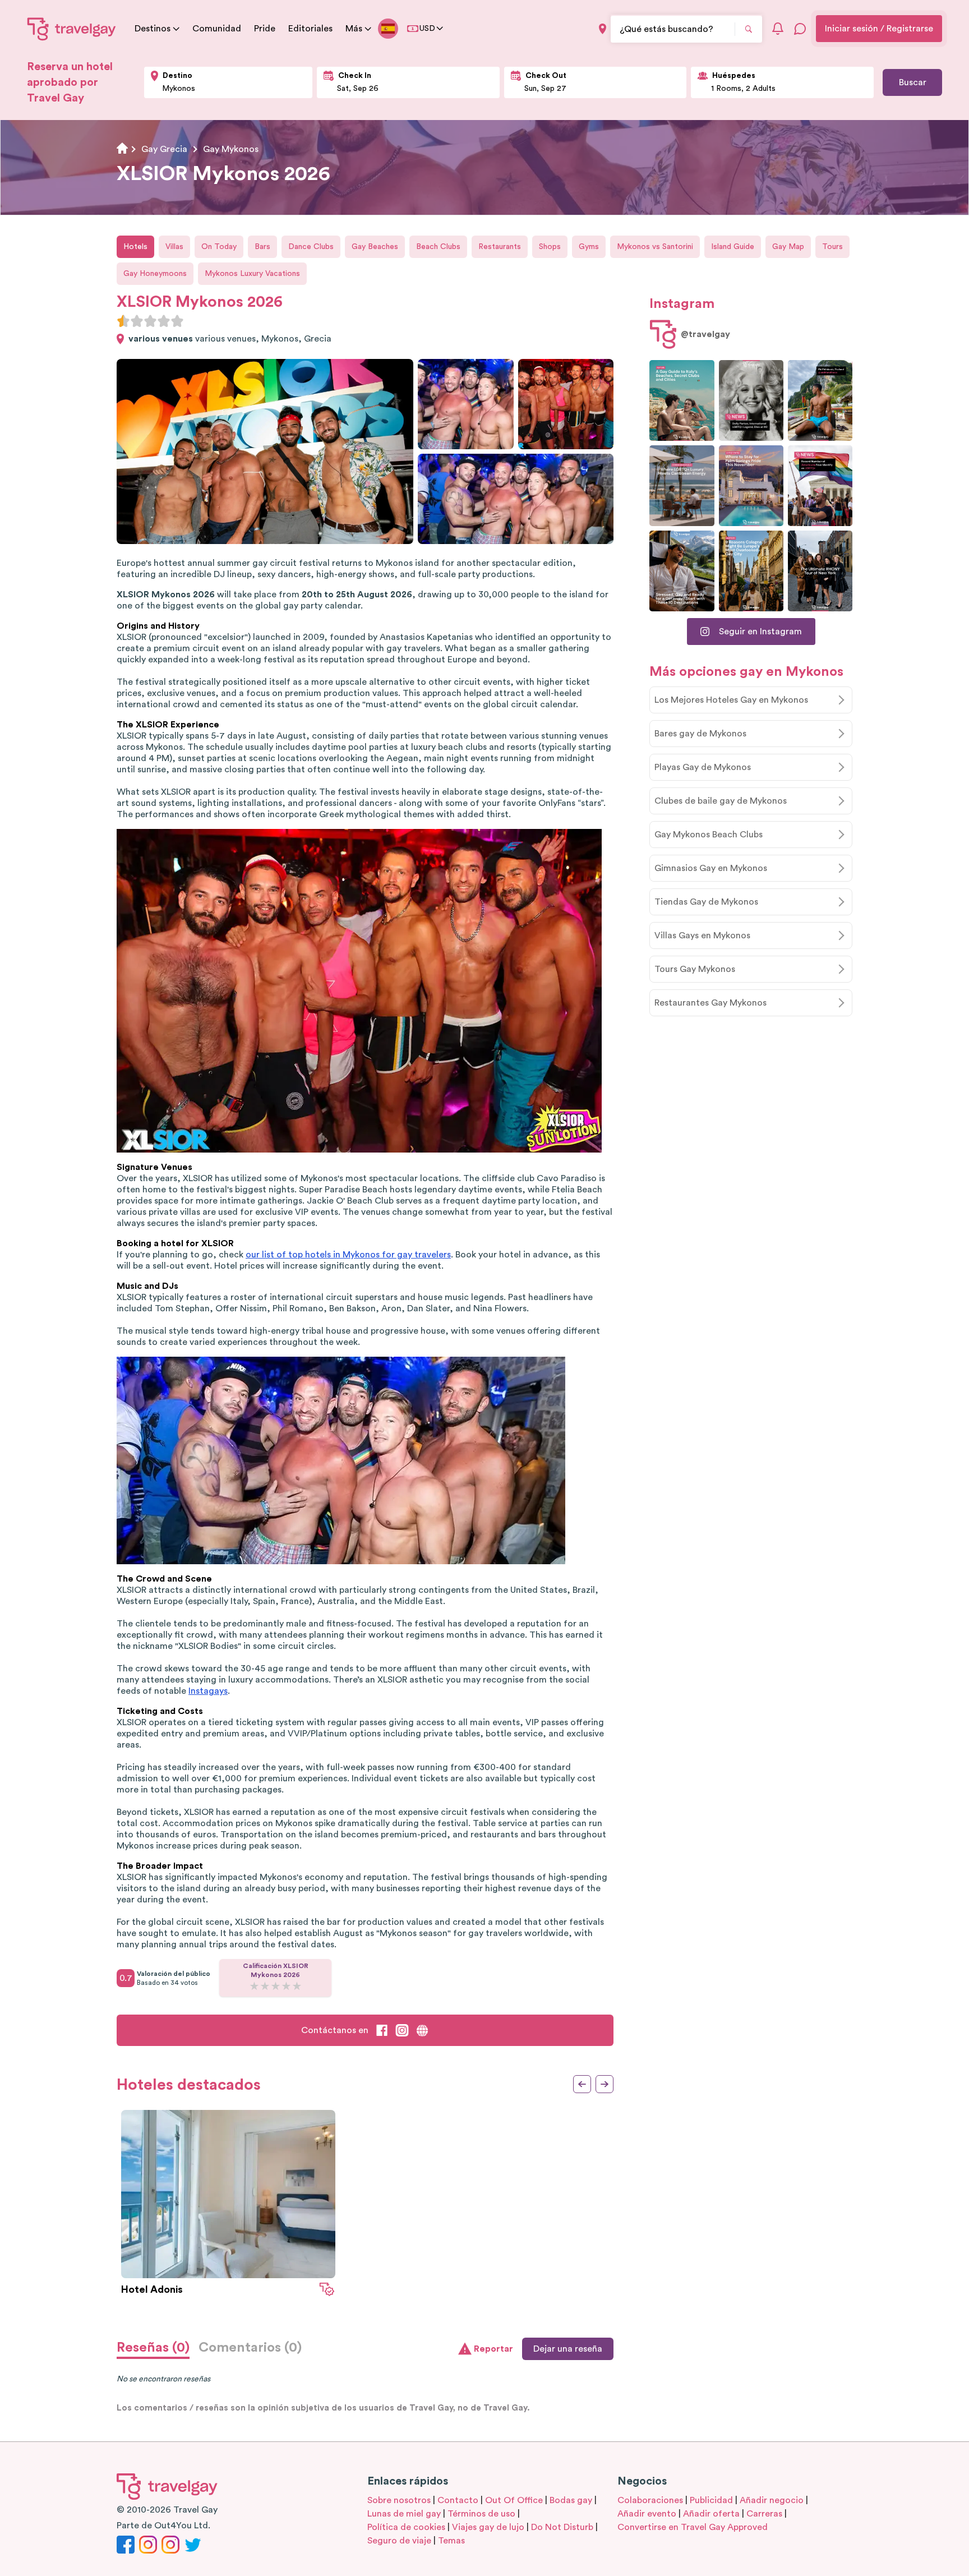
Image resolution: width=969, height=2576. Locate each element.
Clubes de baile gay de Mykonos (721, 801)
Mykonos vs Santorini (655, 247)
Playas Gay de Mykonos (703, 767)
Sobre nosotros (399, 2500)
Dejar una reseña (568, 2349)
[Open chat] (800, 29)
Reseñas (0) (153, 2348)
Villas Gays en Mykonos (702, 936)
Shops (550, 247)
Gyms (589, 247)
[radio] (123, 321)
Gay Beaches (375, 247)
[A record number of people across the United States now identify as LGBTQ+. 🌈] (820, 486)
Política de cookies (406, 2527)
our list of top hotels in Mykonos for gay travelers (348, 1255)
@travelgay (705, 334)
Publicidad (711, 2500)
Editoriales (310, 29)
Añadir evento (647, 2514)
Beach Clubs (438, 247)
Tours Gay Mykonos (695, 969)
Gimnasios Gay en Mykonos (711, 868)
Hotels (135, 247)
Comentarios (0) (250, 2348)
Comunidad (217, 29)
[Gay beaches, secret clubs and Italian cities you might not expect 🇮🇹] (682, 400)
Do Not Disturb (562, 2527)
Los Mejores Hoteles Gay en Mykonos (731, 700)
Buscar (913, 82)
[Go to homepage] (72, 29)
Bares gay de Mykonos (700, 734)
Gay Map (788, 247)
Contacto (458, 2500)
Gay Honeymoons (155, 274)
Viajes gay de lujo (488, 2527)
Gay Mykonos (231, 149)
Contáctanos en (335, 2030)
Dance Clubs (311, 247)
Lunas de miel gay (404, 2514)
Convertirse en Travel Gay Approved (693, 2527)
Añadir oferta (711, 2514)
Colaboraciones (650, 2500)
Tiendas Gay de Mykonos (706, 902)
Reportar (493, 2349)
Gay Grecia (164, 149)
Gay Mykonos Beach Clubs (709, 835)
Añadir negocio (772, 2500)
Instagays (208, 1691)
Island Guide (733, 247)
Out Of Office (514, 2500)
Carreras (764, 2514)
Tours (832, 247)
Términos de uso (481, 2514)
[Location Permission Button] (603, 29)
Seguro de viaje (399, 2541)
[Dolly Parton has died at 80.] (751, 400)
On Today (219, 247)
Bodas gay (571, 2500)
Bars (262, 247)
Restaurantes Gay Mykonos (710, 1003)
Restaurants (500, 247)
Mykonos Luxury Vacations (252, 274)
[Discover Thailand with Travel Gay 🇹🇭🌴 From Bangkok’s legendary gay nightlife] (820, 400)
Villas (174, 247)
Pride (265, 29)
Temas (451, 2541)
